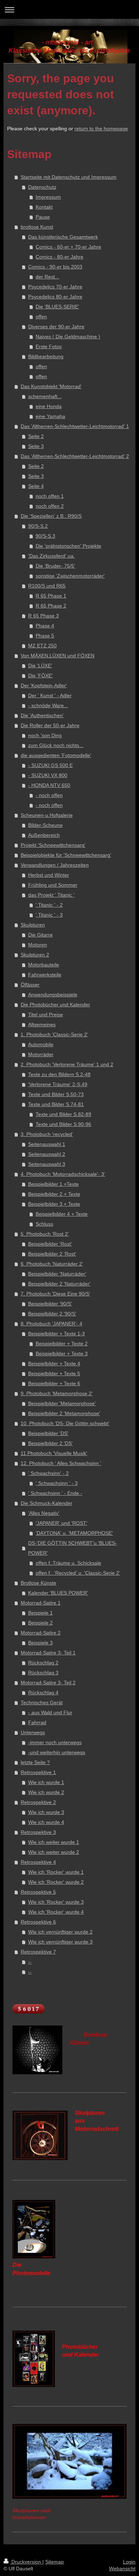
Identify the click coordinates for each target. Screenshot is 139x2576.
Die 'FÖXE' (40, 676)
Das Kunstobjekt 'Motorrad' (51, 386)
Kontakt (44, 207)
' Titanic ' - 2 (49, 905)
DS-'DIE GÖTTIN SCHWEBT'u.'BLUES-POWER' (73, 1548)
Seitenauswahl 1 (47, 1144)
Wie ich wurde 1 (46, 1782)
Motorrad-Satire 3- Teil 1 (48, 1653)
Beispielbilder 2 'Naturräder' (59, 1284)
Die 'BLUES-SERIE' (57, 307)
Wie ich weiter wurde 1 (54, 1842)
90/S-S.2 (38, 526)
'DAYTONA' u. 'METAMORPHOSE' (74, 1533)
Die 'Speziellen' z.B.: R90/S (51, 516)
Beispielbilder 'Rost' (50, 1244)
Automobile (41, 1044)
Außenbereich (44, 835)
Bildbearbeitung (46, 356)
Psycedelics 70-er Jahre (55, 287)
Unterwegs (33, 1732)
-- (30, 1962)
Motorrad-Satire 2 (41, 1633)
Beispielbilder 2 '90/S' (52, 1314)
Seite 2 (36, 436)
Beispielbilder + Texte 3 (62, 1354)
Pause (43, 217)
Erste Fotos (49, 346)
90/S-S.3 (45, 536)
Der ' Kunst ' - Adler (50, 695)
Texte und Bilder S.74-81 (56, 1104)
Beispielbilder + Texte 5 (54, 1373)
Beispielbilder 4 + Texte (62, 1214)
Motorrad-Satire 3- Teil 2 (48, 1683)
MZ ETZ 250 (42, 646)
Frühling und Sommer (53, 885)
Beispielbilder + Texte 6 (54, 1383)
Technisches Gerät (42, 1702)
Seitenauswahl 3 (47, 1164)
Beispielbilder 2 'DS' (50, 1443)
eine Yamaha (50, 416)
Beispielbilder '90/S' (50, 1304)
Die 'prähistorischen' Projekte (68, 546)
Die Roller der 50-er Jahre (50, 725)
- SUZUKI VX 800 (48, 775)
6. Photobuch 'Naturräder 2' (52, 1264)
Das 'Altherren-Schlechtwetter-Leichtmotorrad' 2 (75, 456)
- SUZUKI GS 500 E (50, 765)
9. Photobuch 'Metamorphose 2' (57, 1393)
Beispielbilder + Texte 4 (54, 1363)
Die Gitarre (40, 935)
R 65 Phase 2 (51, 606)
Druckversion (26, 2562)
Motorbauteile (44, 965)
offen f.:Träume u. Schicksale (68, 1563)
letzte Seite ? (35, 1762)
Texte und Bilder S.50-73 (56, 1094)
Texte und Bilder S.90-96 (63, 1124)
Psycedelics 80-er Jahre (55, 297)
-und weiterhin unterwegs (57, 1752)
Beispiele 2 (40, 1623)
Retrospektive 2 (38, 1802)
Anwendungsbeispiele (53, 995)
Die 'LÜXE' (40, 666)
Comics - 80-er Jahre (60, 257)
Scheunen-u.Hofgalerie (47, 815)
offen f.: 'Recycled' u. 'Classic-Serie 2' (78, 1573)
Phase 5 (45, 636)
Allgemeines (42, 1024)
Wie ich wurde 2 (46, 1792)
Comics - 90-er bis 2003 (55, 267)
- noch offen (49, 795)
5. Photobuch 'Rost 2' (45, 1234)
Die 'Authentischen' (42, 715)
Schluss (44, 1224)
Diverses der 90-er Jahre (56, 327)
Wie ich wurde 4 (46, 1822)
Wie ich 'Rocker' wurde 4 (56, 1912)
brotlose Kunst (37, 227)
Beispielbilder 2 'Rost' (52, 1254)
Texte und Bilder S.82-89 (63, 1114)
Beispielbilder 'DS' (48, 1433)
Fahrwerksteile (45, 975)
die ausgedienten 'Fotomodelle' (56, 755)
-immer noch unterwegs (55, 1742)
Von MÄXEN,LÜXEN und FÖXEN (58, 656)
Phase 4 (45, 626)
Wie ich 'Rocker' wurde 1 (56, 1872)
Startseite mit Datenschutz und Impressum (69, 177)
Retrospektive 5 (38, 1892)
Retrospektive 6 (38, 1922)
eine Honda (49, 406)
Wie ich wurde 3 (46, 1812)
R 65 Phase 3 (43, 616)
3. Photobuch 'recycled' (47, 1134)
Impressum (48, 197)
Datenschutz (42, 187)
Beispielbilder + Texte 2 (62, 1344)
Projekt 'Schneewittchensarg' (53, 845)
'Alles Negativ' (44, 1513)
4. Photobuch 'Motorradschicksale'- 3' (63, 1174)
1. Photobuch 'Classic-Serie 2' (54, 1034)
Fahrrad (37, 1722)
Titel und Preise (46, 1015)
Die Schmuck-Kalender (47, 1503)
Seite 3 (36, 446)
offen (41, 317)
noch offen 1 (50, 496)
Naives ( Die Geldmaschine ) (68, 337)
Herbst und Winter (49, 875)
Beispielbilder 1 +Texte (53, 1184)
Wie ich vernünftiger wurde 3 (60, 1942)
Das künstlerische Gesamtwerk (63, 237)
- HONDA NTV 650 (49, 785)
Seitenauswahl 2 (47, 1154)
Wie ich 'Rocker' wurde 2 (56, 1882)
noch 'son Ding (45, 735)
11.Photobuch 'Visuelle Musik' (54, 1453)
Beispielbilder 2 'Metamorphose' (64, 1413)
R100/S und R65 (47, 586)
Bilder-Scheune (45, 825)
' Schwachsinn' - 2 (48, 1473)
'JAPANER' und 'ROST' (61, 1523)
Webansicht (122, 2569)
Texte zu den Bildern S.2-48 (59, 1074)
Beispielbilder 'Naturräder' (57, 1274)
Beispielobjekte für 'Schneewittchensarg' (66, 855)
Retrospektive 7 (38, 1952)
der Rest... (47, 277)
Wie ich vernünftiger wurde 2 (60, 1932)
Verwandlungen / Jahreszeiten (55, 865)
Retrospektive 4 (38, 1862)
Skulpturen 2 (35, 955)
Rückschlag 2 (43, 1663)
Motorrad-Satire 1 (41, 1603)
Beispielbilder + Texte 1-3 (56, 1334)
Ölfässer (30, 985)
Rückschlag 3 (43, 1673)
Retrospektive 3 (38, 1832)
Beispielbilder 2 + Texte (54, 1194)
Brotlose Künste (38, 1583)
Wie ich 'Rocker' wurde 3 (56, 1902)
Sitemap (55, 2562)
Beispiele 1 (40, 1613)
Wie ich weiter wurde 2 (54, 1852)
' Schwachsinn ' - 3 (57, 1483)
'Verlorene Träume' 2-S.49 (58, 1084)
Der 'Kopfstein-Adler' (44, 685)
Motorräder (41, 1054)
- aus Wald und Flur (50, 1712)
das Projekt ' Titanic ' (51, 895)
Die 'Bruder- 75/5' (55, 566)
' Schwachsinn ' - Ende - (55, 1493)
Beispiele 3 (40, 1643)
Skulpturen (33, 925)
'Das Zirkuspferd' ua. (52, 556)
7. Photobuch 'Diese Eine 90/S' (55, 1294)
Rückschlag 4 (43, 1693)
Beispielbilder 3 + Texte (54, 1204)
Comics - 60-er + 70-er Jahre (68, 247)
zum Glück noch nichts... (56, 745)
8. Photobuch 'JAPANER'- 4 (52, 1324)
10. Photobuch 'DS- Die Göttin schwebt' (65, 1423)
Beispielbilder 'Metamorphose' (62, 1403)
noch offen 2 (50, 506)
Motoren (38, 945)
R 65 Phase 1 (51, 596)
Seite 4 (36, 486)
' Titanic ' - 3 (49, 915)
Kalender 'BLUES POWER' (58, 1593)
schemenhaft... (45, 396)
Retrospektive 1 (38, 1772)
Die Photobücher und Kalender (55, 1005)
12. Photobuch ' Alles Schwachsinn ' (61, 1463)
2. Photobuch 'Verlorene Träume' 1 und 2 (67, 1064)
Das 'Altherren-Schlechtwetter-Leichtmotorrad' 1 (75, 426)
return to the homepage (101, 129)
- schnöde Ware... (48, 705)
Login (129, 2562)
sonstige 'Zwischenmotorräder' (70, 576)
